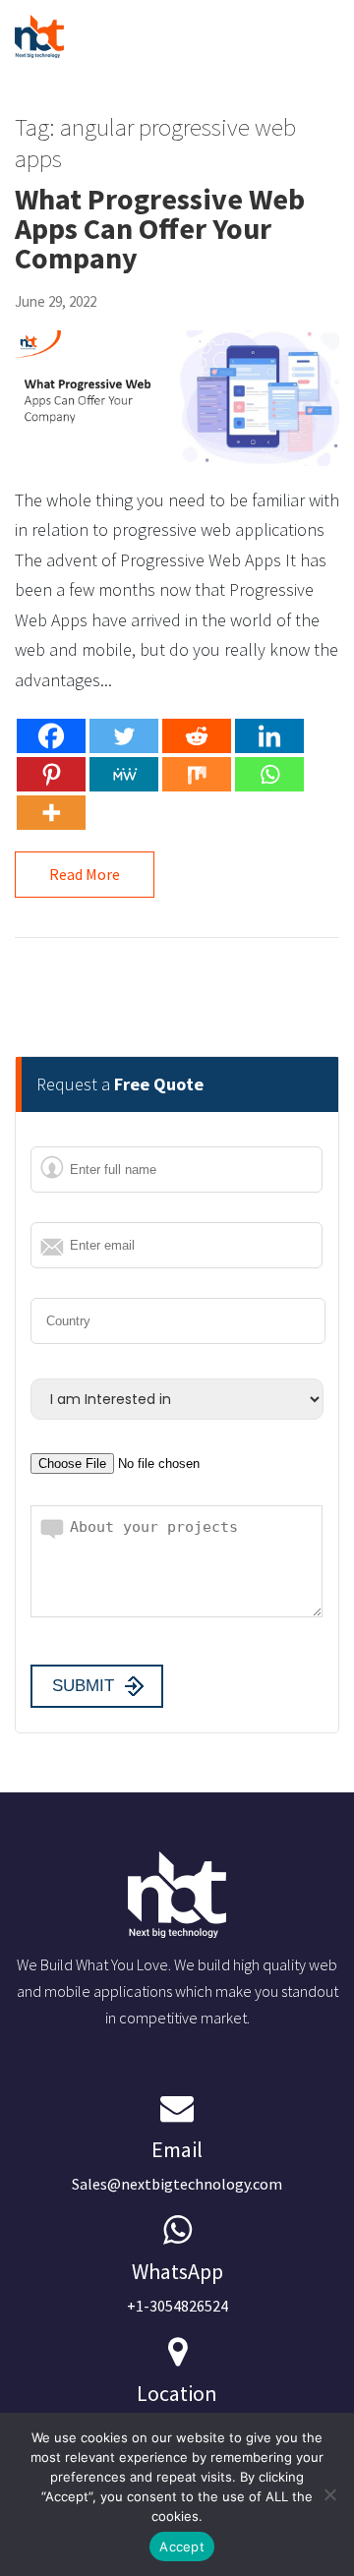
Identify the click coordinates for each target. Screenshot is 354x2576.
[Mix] (197, 774)
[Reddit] (197, 736)
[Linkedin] (269, 736)
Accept (182, 2547)
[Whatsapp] (269, 774)
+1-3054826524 (177, 2286)
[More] (51, 813)
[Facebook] (51, 736)
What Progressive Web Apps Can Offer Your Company (160, 228)
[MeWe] (124, 774)
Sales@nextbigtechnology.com (177, 2165)
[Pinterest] (51, 774)
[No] (329, 2494)
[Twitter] (124, 736)
